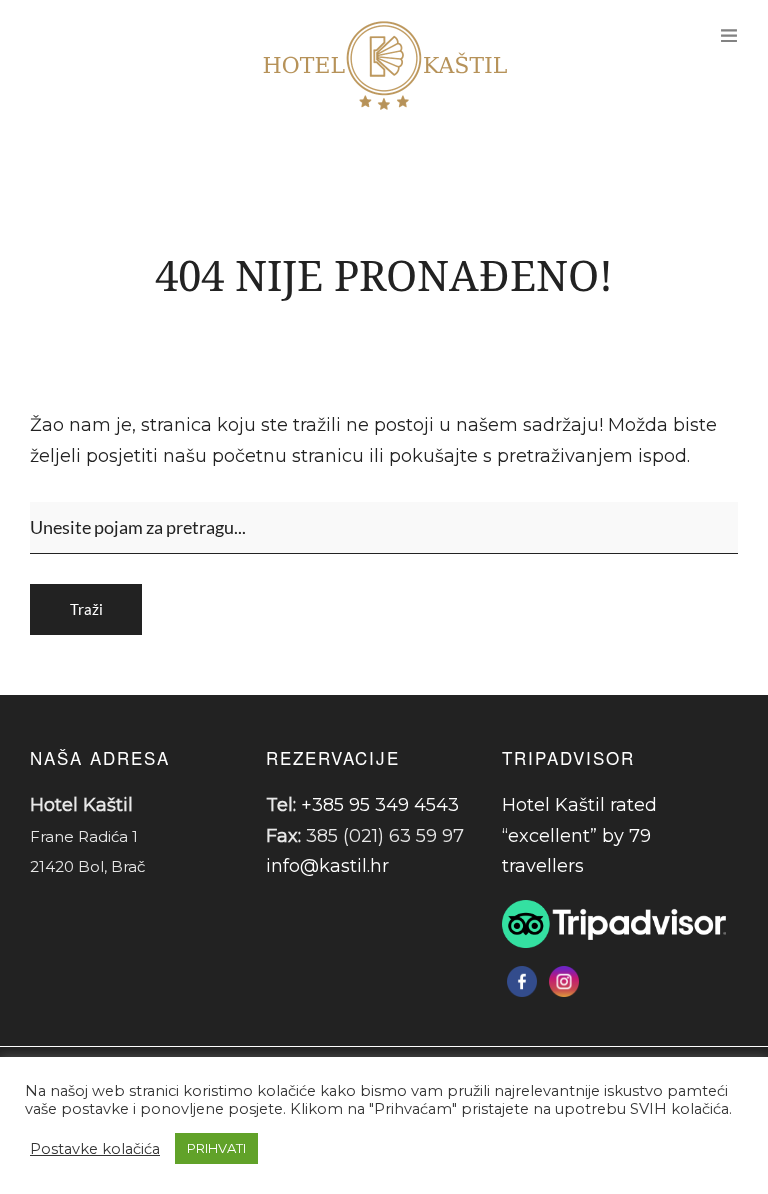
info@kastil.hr (327, 866)
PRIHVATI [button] (216, 1148)
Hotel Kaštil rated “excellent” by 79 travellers (579, 835)
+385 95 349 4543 (380, 805)
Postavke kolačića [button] (95, 1149)
